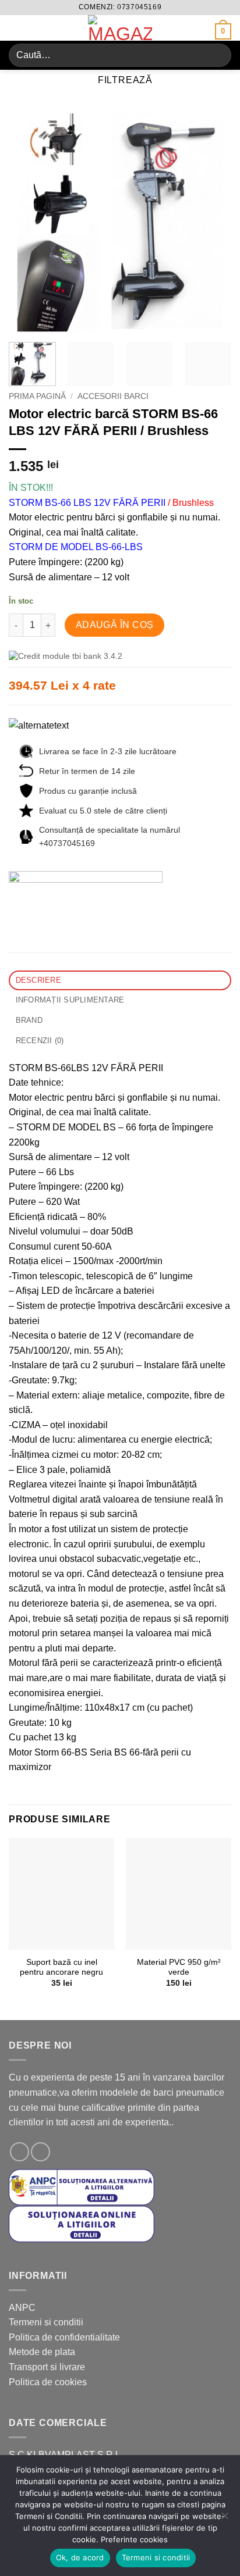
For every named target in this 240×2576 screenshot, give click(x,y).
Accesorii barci (113, 396)
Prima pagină (37, 396)
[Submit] (218, 55)
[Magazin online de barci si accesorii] (120, 28)
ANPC (22, 2308)
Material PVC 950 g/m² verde (179, 1967)
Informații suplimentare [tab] (70, 1000)
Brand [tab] (29, 1020)
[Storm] (86, 891)
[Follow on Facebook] (20, 2152)
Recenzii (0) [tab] (40, 1041)
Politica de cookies (48, 2382)
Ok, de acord (80, 2557)
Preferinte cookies (134, 2539)
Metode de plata (42, 2352)
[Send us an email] (40, 2152)
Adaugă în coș (115, 625)
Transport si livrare (47, 2367)
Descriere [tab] (38, 980)
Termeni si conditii (46, 2322)
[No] (224, 2519)
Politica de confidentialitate (64, 2337)
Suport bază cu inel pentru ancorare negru (61, 1967)
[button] (16, 29)
